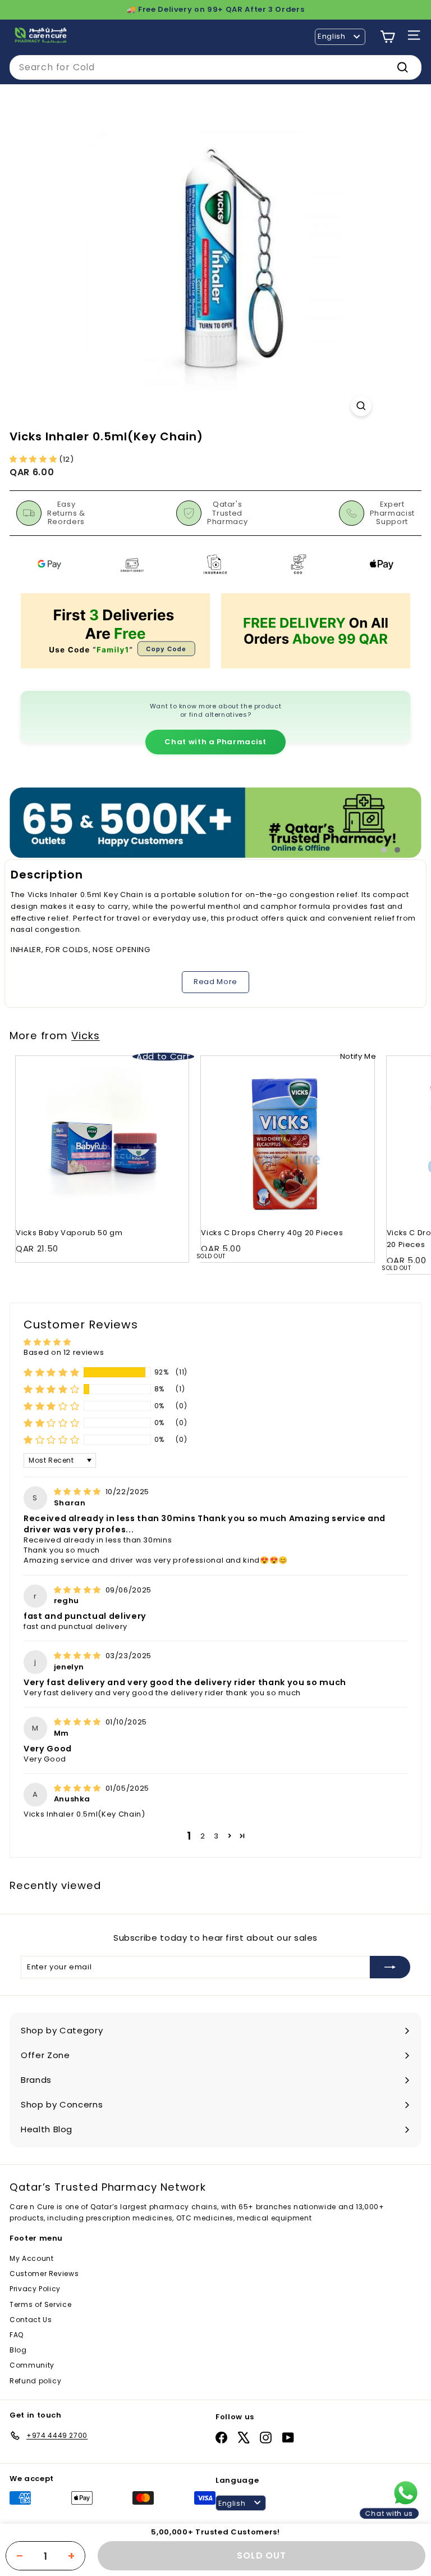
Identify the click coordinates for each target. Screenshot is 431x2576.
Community (32, 2365)
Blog (18, 2350)
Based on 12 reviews (64, 1352)
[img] (79, 1492)
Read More (215, 982)
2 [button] (203, 1836)
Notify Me (358, 1056)
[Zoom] (361, 406)
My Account (32, 2258)
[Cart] (388, 37)
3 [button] (216, 1836)
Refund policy (35, 2381)
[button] (34, 459)
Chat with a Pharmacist (215, 742)
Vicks (86, 1036)
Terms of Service (40, 2304)
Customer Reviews (44, 2274)
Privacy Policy (35, 2289)
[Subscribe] (390, 1967)
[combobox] (215, 67)
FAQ (17, 2335)
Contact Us (31, 2320)
